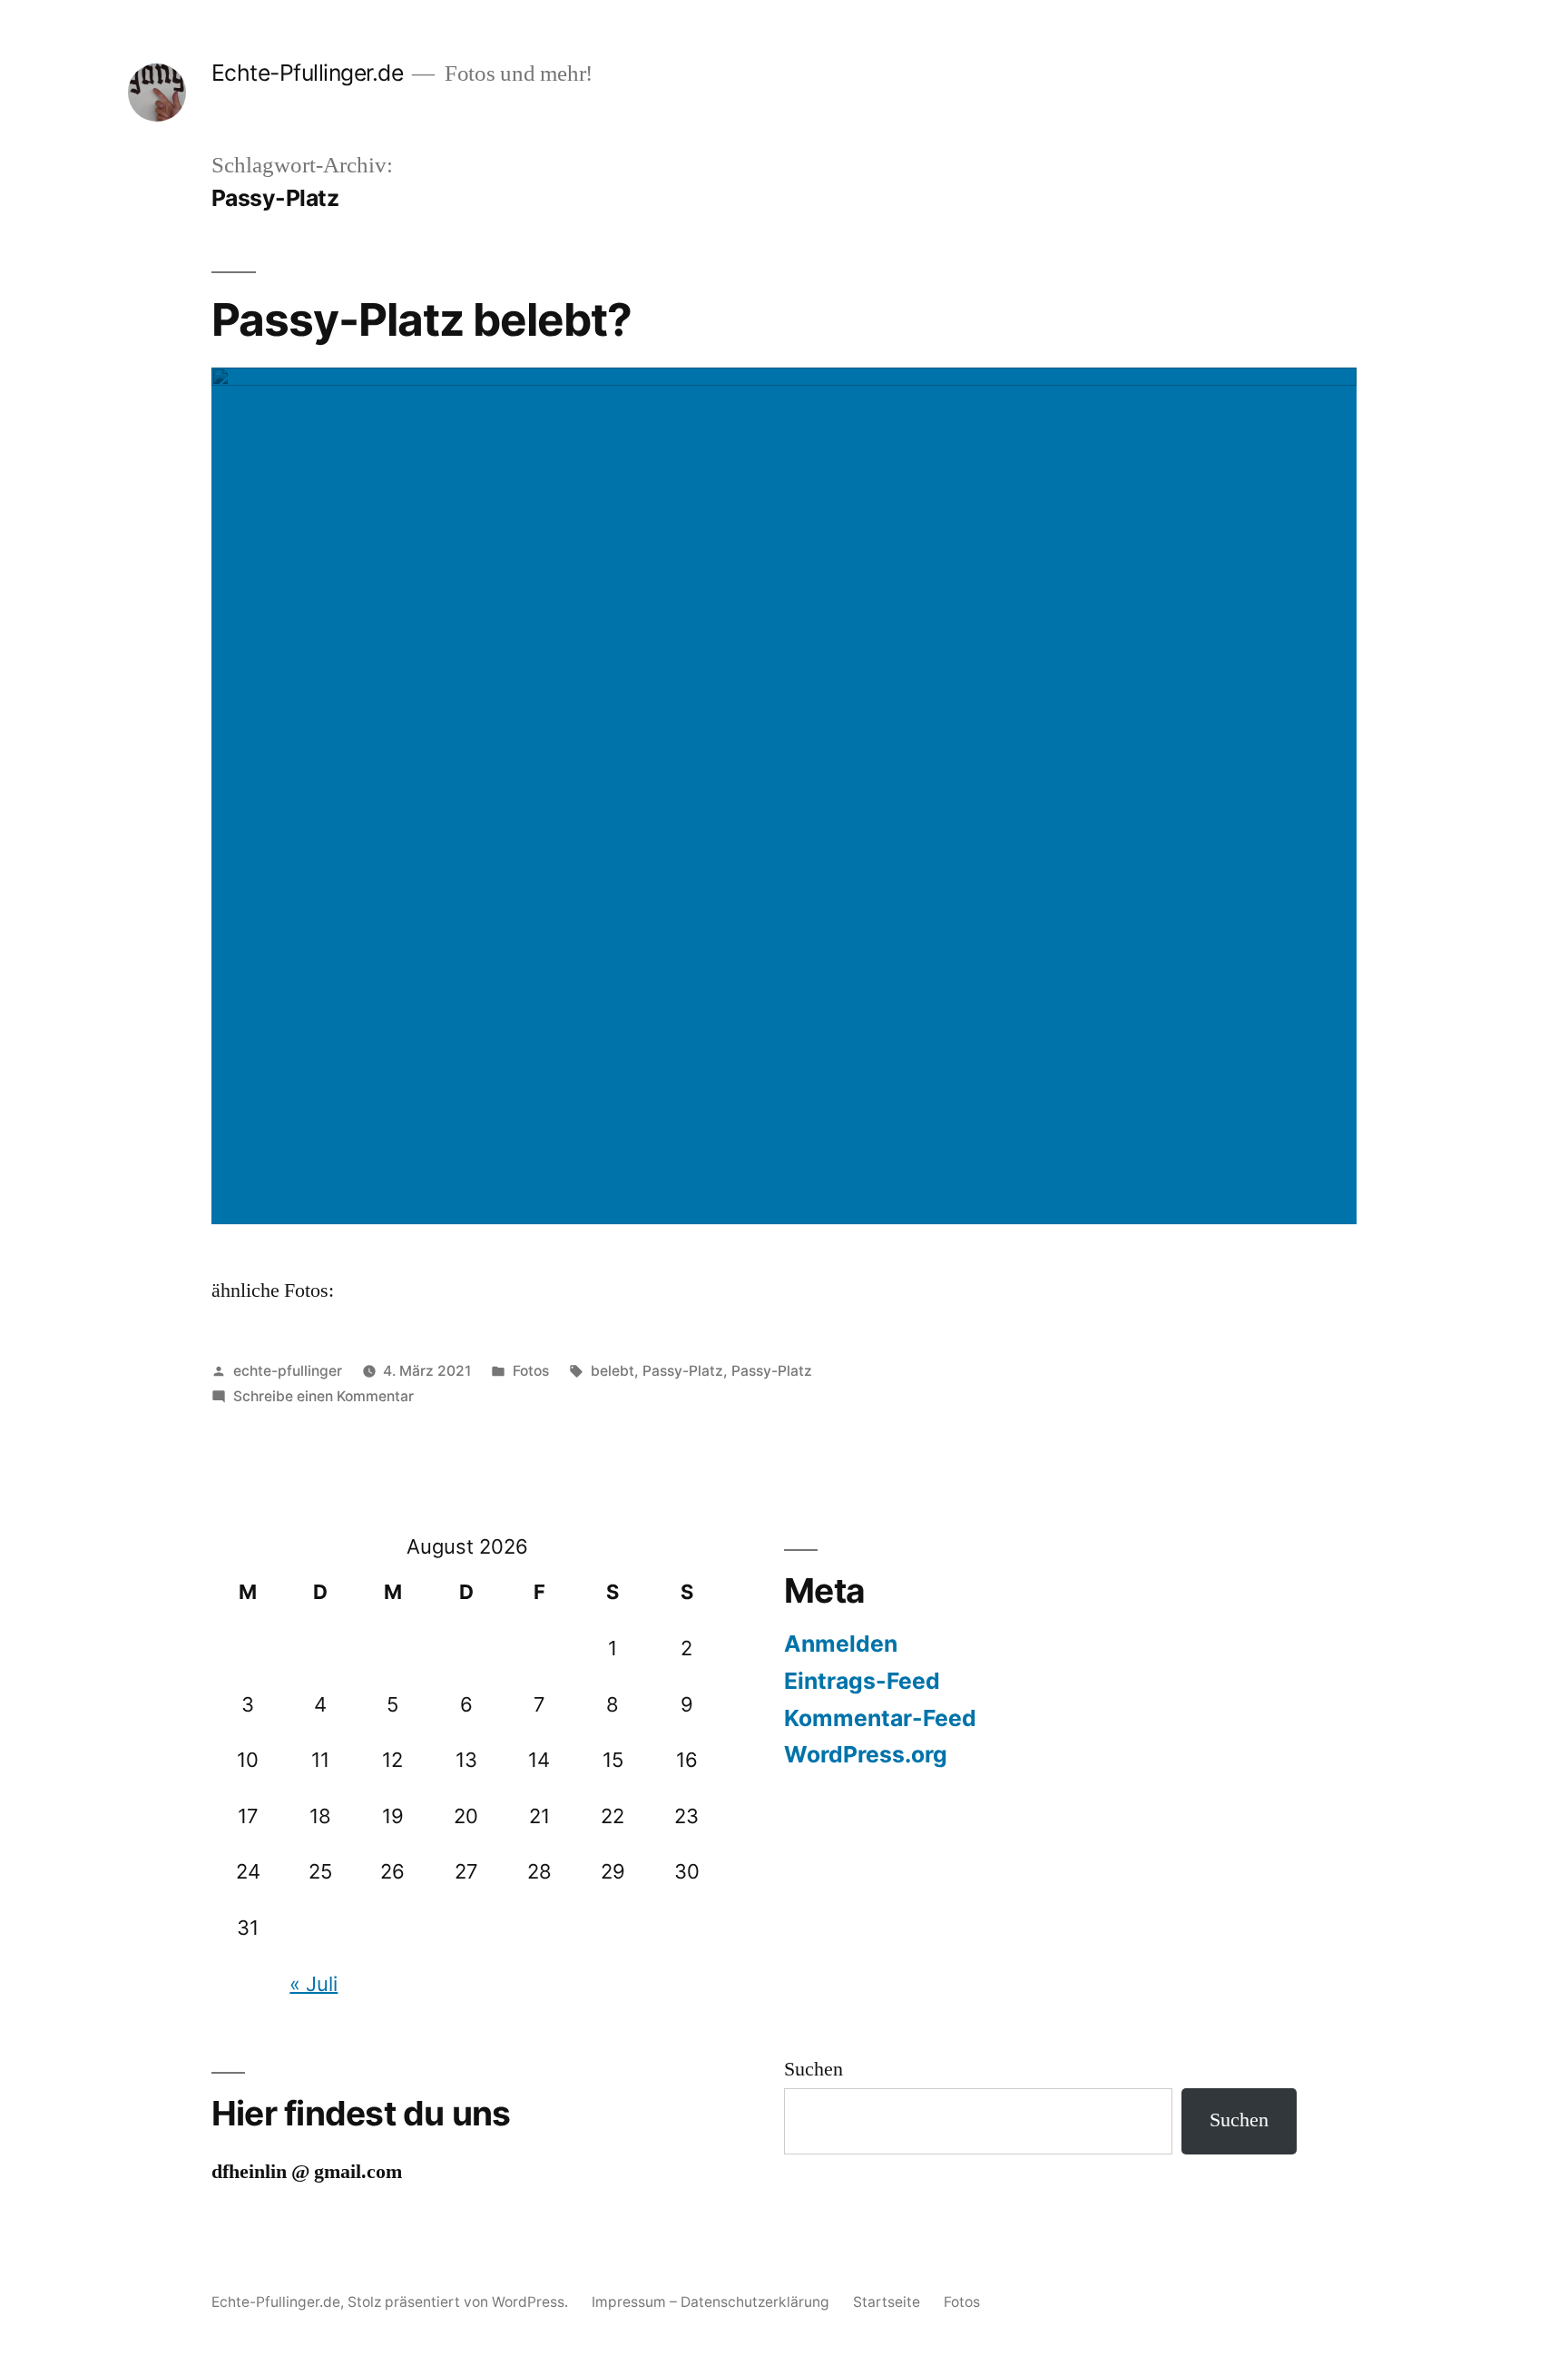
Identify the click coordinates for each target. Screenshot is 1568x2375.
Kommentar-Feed (880, 1718)
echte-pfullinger (288, 1371)
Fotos (531, 1371)
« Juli (314, 1984)
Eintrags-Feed (862, 1681)
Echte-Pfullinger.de (308, 73)
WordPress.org (866, 1754)
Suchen (813, 2069)
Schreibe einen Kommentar (323, 1396)
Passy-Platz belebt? (421, 319)
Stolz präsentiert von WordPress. (460, 2302)
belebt (612, 1371)
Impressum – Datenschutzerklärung (710, 2302)
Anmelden (841, 1644)
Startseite (887, 2302)
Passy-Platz (683, 1371)
